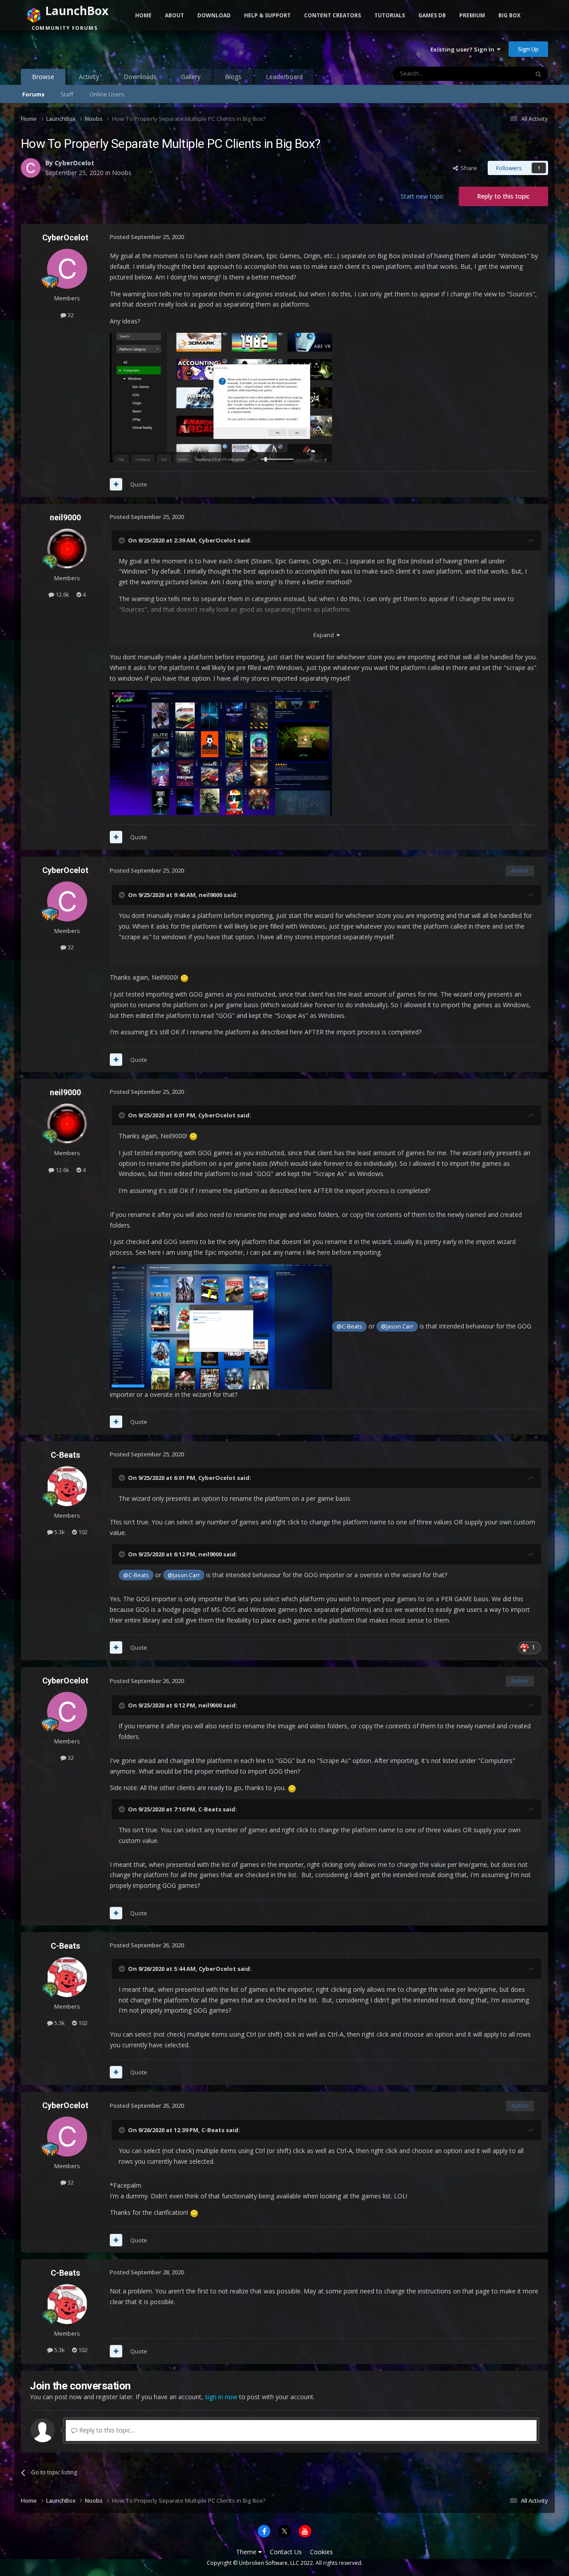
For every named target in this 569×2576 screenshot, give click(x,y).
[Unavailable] (221, 752)
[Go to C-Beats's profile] (67, 1486)
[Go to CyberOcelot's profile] (31, 168)
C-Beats (65, 1455)
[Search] (538, 74)
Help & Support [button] (267, 15)
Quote (139, 484)
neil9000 (65, 517)
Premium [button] (472, 15)
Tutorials (390, 15)
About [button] (174, 15)
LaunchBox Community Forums (92, 49)
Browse (43, 77)
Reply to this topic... (106, 2430)
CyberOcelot (74, 163)
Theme (247, 2552)
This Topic (504, 74)
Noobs (122, 173)
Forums (33, 94)
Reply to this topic (503, 196)
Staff (67, 94)
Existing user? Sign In (464, 49)
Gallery (191, 77)
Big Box (509, 15)
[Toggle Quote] (123, 540)
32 (70, 315)
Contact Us (286, 2552)
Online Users (107, 94)
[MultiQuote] (116, 484)
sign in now (221, 2397)
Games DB (432, 15)
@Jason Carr (397, 1326)
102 (82, 1532)
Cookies (321, 2552)
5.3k (59, 1532)
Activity (89, 77)
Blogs (233, 77)
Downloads (140, 77)
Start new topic (422, 196)
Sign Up (528, 49)
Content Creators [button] (333, 15)
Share (467, 168)
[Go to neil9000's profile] (67, 549)
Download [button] (214, 15)
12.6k (62, 594)
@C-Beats (349, 1326)
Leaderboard (284, 77)
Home (143, 15)
